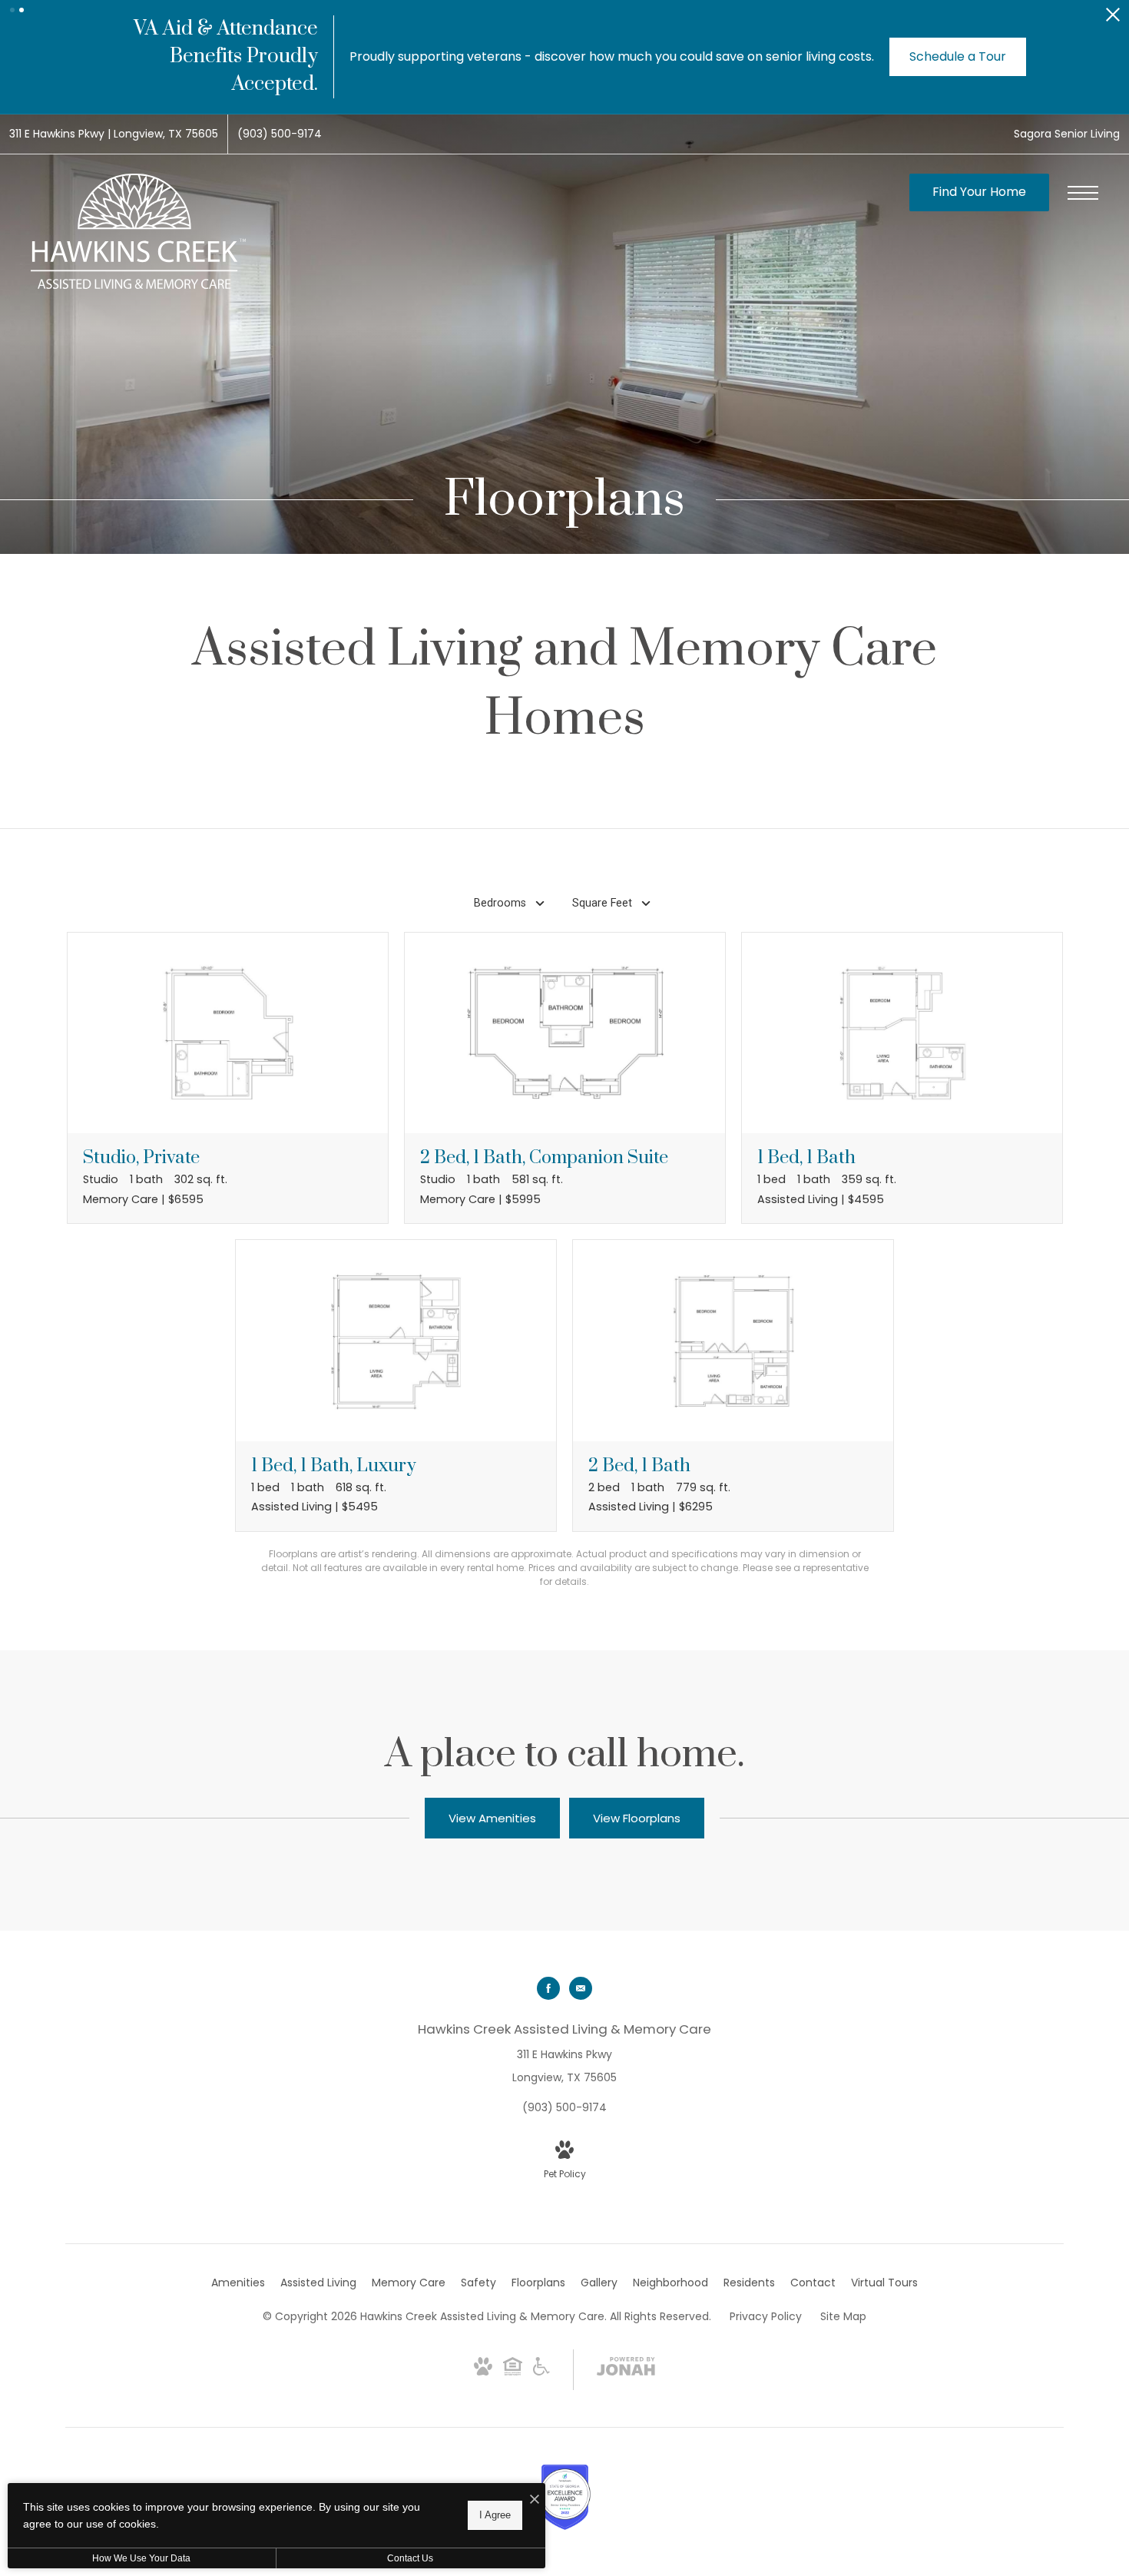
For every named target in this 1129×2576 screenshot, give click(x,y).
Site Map (843, 2316)
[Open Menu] (1083, 193)
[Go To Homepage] (138, 231)
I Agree (495, 2515)
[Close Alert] (1113, 19)
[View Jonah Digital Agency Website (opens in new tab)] (626, 2369)
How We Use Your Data (141, 2558)
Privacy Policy (766, 2316)
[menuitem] (238, 2283)
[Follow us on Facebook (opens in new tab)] (548, 1988)
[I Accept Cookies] (535, 2500)
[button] (12, 10)
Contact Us (410, 2558)
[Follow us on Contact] (581, 1988)
